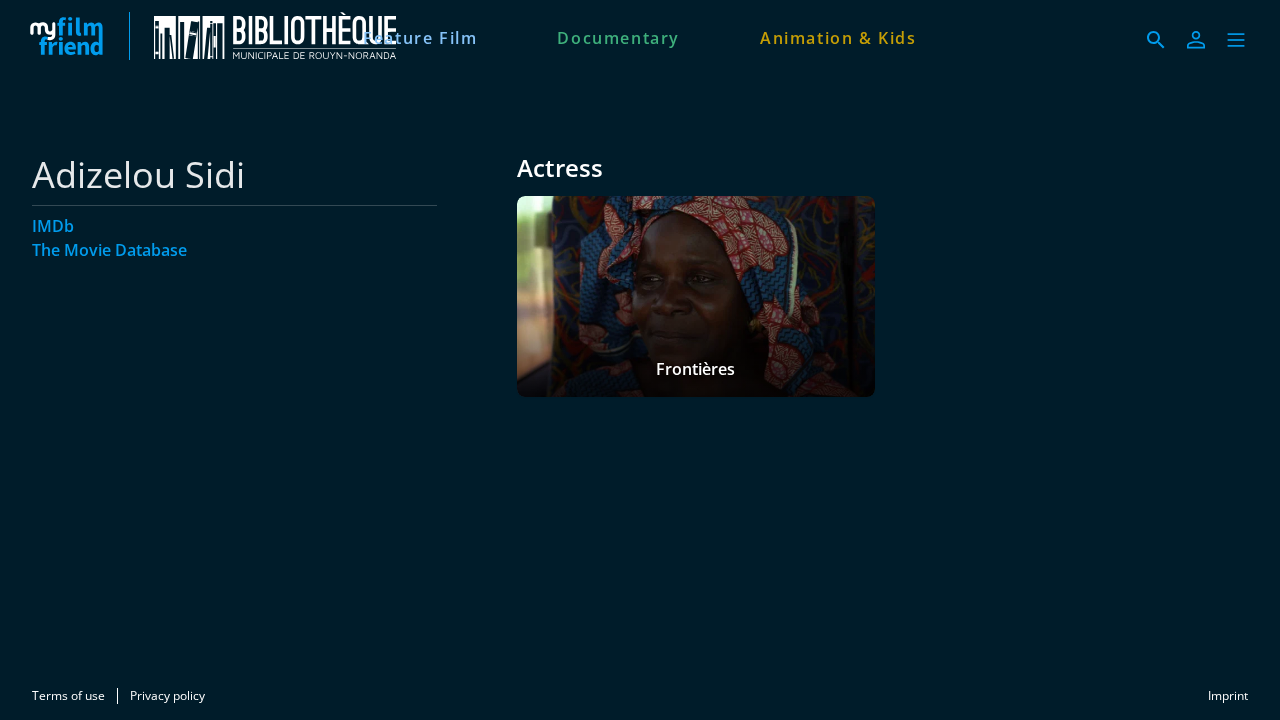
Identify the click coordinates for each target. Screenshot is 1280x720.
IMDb (53, 226)
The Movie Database (109, 250)
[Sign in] (1196, 40)
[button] (1236, 40)
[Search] (1156, 40)
